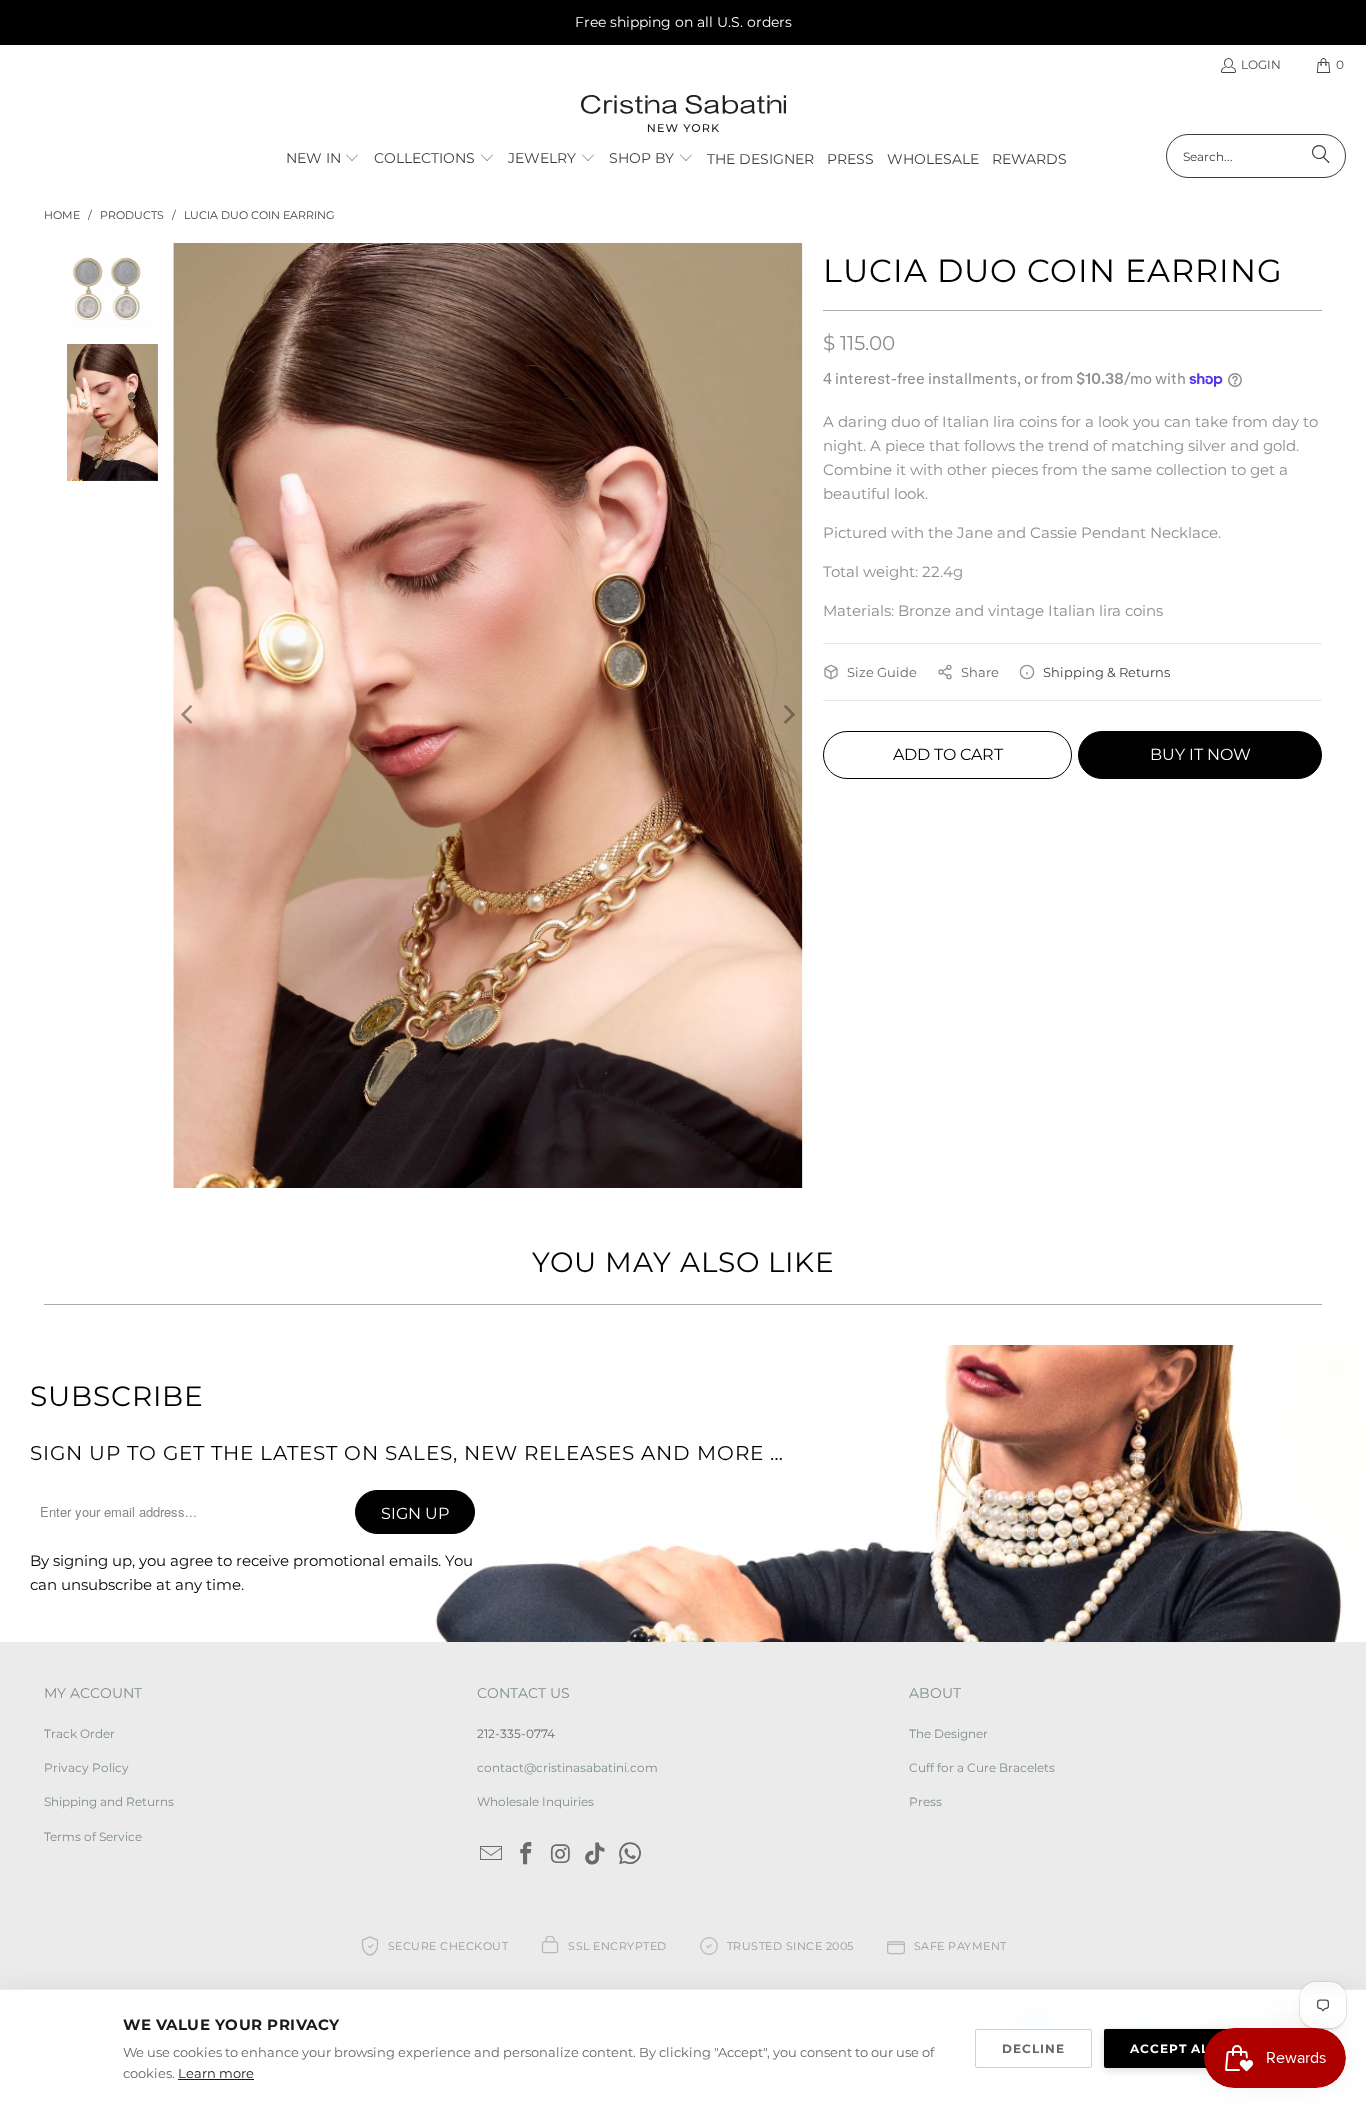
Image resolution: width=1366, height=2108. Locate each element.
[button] (323, 159)
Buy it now (1200, 754)
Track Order (79, 1733)
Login (1261, 64)
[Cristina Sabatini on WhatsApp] (630, 1855)
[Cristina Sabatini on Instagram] (561, 1855)
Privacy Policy (86, 1767)
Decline (1033, 2048)
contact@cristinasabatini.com (567, 1767)
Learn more (216, 2073)
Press (925, 1801)
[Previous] (188, 715)
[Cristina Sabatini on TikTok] (596, 1855)
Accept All (1173, 2048)
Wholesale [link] (933, 159)
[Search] (1321, 156)
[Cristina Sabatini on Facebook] (526, 1855)
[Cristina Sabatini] (683, 114)
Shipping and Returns (109, 1801)
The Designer (948, 1733)
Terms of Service (93, 1836)
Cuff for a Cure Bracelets (982, 1767)
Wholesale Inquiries (535, 1801)
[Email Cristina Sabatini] (492, 1855)
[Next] (788, 715)
